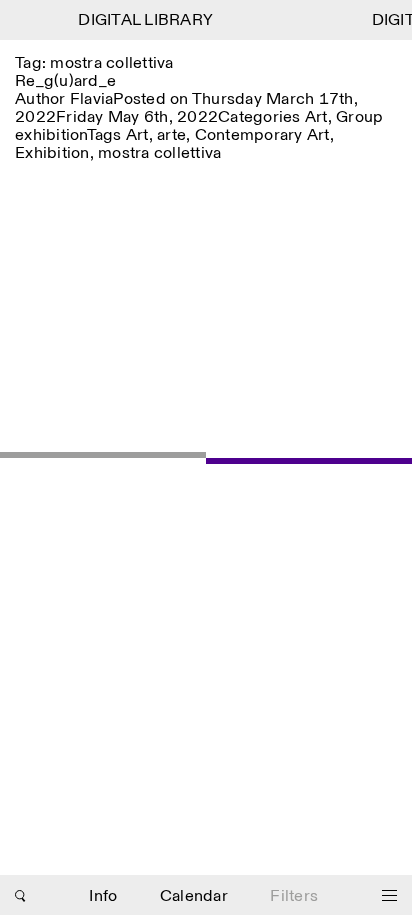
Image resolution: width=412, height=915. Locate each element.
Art (316, 117)
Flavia (92, 99)
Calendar (194, 896)
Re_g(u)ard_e (65, 81)
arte (171, 135)
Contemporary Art (262, 135)
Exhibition (52, 153)
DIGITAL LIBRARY (143, 20)
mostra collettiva (159, 153)
